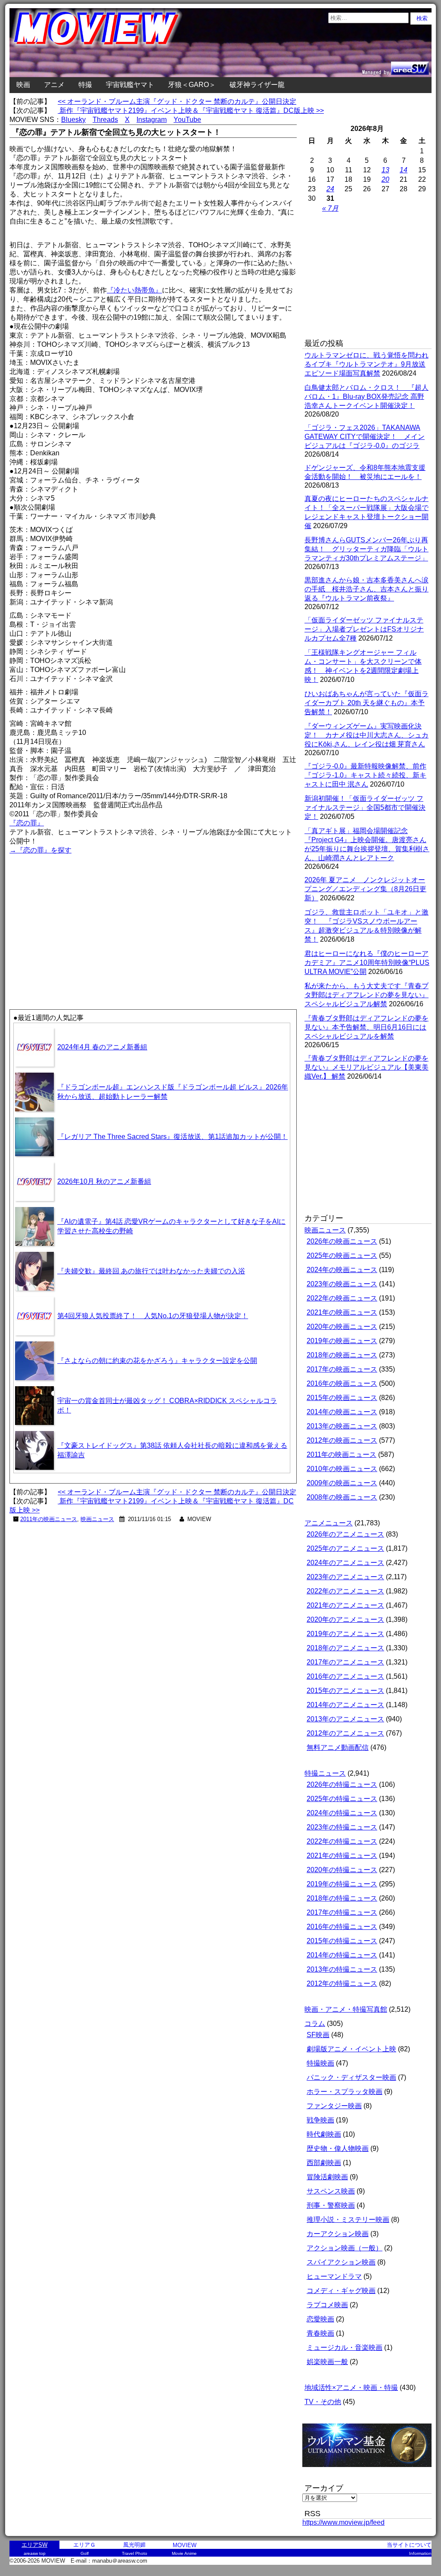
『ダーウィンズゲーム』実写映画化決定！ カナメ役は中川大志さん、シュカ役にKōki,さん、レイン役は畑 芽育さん (366, 735)
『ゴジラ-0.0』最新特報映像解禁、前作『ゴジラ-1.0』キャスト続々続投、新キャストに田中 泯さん (365, 775)
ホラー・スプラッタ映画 (345, 2092)
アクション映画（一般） (345, 2248)
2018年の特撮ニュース (342, 1898)
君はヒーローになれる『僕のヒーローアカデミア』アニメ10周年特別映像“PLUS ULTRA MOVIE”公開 (367, 963)
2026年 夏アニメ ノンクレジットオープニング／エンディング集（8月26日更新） (365, 889)
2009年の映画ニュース (342, 1483)
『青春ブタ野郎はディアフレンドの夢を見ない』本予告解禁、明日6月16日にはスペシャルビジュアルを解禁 (366, 1027)
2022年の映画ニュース (342, 1298)
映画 (23, 85)
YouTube (187, 120)
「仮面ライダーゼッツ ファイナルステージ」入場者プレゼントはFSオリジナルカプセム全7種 (364, 629)
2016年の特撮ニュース (342, 1927)
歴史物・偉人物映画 (338, 2148)
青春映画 (320, 2333)
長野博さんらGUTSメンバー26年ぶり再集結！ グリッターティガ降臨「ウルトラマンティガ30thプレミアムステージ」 (366, 549)
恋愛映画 (320, 2319)
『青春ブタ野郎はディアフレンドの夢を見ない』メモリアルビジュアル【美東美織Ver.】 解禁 (366, 1067)
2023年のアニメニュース (345, 1577)
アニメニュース (329, 1523)
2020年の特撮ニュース (342, 1870)
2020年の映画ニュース (342, 1327)
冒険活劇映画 (327, 2177)
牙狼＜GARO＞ (192, 85)
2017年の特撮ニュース (342, 1912)
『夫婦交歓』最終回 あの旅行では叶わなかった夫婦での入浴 (151, 1271)
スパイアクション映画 (341, 2262)
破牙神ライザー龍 (257, 85)
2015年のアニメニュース (345, 1691)
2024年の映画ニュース (342, 1270)
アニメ (54, 85)
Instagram (152, 120)
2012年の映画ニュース (342, 1440)
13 (385, 170)
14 (404, 170)
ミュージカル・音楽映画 (345, 2347)
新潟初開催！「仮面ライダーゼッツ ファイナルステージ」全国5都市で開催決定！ (365, 807)
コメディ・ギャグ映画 (341, 2291)
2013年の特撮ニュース (342, 1969)
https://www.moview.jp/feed (343, 2522)
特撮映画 (320, 2063)
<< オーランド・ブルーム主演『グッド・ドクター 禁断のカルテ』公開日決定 (177, 101)
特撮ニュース (325, 1773)
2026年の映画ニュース (342, 1241)
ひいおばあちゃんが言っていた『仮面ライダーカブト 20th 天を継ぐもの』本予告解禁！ (366, 703)
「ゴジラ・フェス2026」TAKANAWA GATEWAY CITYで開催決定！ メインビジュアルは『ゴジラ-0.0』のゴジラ (365, 437)
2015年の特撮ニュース (342, 1941)
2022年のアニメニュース (345, 1591)
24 (330, 189)
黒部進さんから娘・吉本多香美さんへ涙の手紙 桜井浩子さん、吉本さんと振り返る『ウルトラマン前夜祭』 (366, 589)
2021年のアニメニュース (345, 1605)
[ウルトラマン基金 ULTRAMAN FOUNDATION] (370, 2472)
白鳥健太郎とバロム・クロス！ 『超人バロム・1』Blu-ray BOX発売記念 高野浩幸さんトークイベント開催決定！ (366, 397)
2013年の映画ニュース (342, 1426)
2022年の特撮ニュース (342, 1841)
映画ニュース (97, 1519)
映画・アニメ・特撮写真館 (346, 2009)
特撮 (85, 85)
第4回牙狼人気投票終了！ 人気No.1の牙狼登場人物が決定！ (153, 1316)
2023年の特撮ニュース (342, 1827)
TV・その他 (323, 2402)
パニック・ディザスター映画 (351, 2077)
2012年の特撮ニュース (342, 1983)
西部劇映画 (324, 2163)
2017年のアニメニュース (345, 1662)
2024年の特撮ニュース (342, 1813)
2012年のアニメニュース (345, 1733)
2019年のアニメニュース (345, 1634)
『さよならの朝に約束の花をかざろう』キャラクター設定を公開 (157, 1361)
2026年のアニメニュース (345, 1534)
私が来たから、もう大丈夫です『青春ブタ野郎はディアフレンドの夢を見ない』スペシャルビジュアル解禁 (366, 995)
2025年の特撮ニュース (342, 1799)
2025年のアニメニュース (345, 1548)
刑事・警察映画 (331, 2205)
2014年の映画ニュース (342, 1412)
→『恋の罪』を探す (40, 850)
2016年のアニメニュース (345, 1676)
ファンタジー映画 (334, 2106)
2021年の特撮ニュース (342, 1856)
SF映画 (318, 2035)
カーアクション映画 (338, 2234)
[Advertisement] (81, 916)
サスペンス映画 (331, 2191)
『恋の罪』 (27, 823)
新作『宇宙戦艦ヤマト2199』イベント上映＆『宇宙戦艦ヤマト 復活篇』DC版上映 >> (191, 110)
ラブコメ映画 (327, 2305)
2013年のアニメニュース (345, 1719)
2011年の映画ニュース (49, 1519)
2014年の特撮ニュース (342, 1955)
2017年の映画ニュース (342, 1369)
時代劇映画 (324, 2134)
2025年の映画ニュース (342, 1255)
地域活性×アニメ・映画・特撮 (351, 2388)
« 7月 (330, 208)
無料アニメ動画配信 (338, 1747)
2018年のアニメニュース (345, 1648)
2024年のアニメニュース (345, 1563)
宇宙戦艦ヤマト (130, 85)
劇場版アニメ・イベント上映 (351, 2049)
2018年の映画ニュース (342, 1355)
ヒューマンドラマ (334, 2276)
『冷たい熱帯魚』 (134, 290)
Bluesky (73, 120)
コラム (315, 2024)
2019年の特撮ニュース (342, 1884)
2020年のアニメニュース (345, 1619)
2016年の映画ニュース (342, 1383)
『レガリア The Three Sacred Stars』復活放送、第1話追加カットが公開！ (172, 1137)
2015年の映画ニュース (342, 1398)
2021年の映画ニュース (342, 1312)
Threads (105, 120)
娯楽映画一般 (327, 2362)
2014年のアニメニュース (345, 1705)
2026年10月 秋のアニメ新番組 (104, 1181)
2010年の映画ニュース (342, 1469)
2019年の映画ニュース (342, 1341)
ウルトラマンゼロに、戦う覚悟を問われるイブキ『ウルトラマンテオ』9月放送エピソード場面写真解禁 (366, 364)
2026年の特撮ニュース (342, 1784)
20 (385, 179)
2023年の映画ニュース (342, 1284)
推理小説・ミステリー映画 (348, 2220)
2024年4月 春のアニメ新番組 (102, 1047)
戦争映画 (320, 2120)
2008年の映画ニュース (342, 1497)
